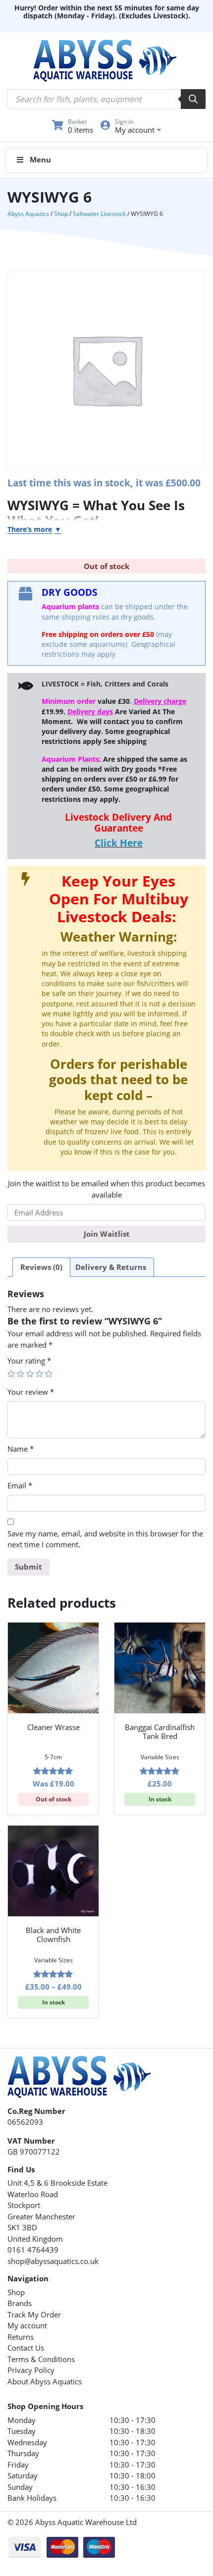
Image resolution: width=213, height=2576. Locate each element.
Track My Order (34, 2314)
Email (20, 1485)
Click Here (119, 843)
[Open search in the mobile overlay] (106, 99)
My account (27, 2325)
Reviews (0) (41, 1267)
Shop (61, 214)
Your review (31, 1392)
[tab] (41, 1267)
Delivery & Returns (111, 1267)
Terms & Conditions (41, 2359)
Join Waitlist (107, 1234)
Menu (40, 159)
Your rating (29, 1361)
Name (21, 1449)
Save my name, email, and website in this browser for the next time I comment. (105, 1539)
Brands (20, 2303)
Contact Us (26, 2348)
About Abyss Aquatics (45, 2381)
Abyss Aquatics (28, 214)
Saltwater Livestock (99, 214)
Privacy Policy (31, 2370)
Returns (21, 2337)
